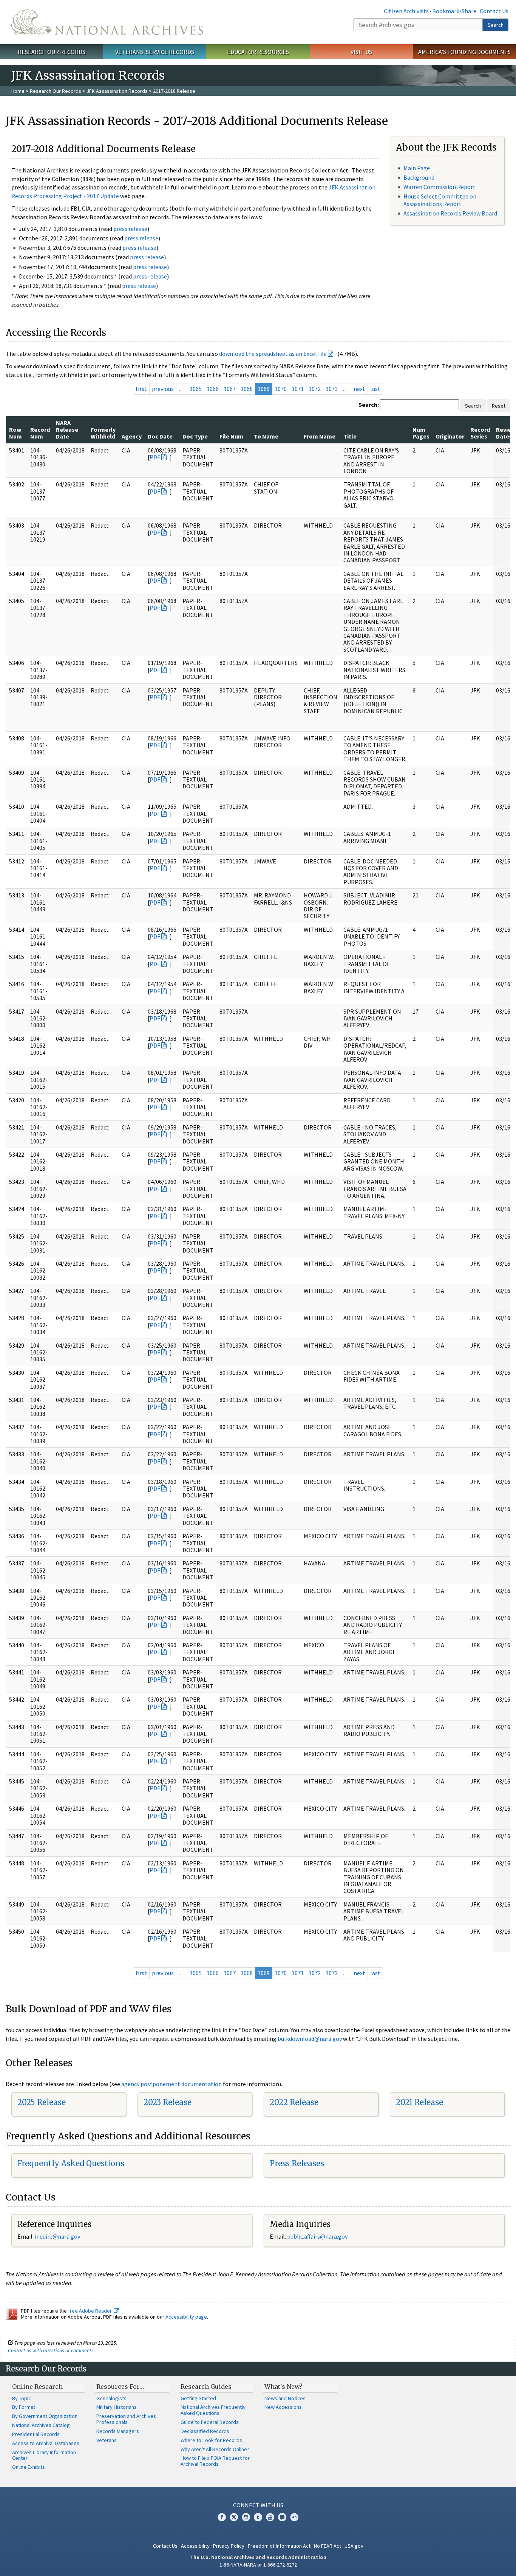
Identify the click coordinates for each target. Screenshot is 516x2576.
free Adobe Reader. (91, 2311)
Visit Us (361, 52)
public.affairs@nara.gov (317, 2236)
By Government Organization (45, 2416)
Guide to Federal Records (210, 2422)
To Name (266, 436)
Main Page (417, 168)
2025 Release (42, 2102)
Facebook (222, 2517)
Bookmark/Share (454, 11)
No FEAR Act (328, 2546)
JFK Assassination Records (117, 91)
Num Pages (421, 433)
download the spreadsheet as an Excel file (273, 354)
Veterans (107, 2440)
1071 (298, 389)
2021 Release (419, 2102)
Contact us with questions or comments (51, 2350)
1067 (230, 389)
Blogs (282, 2517)
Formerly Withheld (103, 433)
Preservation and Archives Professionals (126, 2419)
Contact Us (494, 11)
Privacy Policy (229, 2546)
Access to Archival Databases (46, 2443)
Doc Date (160, 436)
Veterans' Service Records (155, 52)
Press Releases (297, 2163)
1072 (315, 389)
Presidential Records (36, 2434)
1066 (213, 389)
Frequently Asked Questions (71, 2163)
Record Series (480, 433)
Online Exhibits (29, 2467)
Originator (450, 436)
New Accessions (283, 2407)
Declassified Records (205, 2431)
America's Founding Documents (464, 52)
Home (18, 91)
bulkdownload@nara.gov (310, 2039)
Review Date (506, 433)
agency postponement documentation (171, 2084)
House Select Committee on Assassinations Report (440, 200)
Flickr (294, 2517)
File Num (231, 436)
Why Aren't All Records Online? (215, 2449)
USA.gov (354, 2546)
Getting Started (198, 2398)
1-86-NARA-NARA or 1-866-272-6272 (258, 2565)
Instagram (246, 2517)
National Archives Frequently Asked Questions (213, 2410)
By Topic (22, 2398)
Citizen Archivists (406, 11)
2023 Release (168, 2102)
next (359, 389)
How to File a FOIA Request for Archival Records (215, 2461)
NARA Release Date (67, 430)
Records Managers (118, 2431)
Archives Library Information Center (44, 2455)
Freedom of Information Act (279, 2546)
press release (130, 229)
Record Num (40, 433)
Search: (369, 405)
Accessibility (195, 2546)
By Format (24, 2407)
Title (350, 436)
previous (163, 389)
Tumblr (258, 2517)
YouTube (270, 2517)
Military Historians (117, 2407)
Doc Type (195, 436)
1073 (332, 389)
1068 (247, 389)
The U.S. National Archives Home (107, 22)
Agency (132, 436)
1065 (196, 389)
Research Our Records (52, 52)
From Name (320, 436)
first (141, 389)
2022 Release (294, 2102)
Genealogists (111, 2398)
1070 (281, 389)
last (375, 389)
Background (419, 177)
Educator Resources (258, 52)
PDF (155, 457)
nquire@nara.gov (58, 2236)
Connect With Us (258, 2505)
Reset (499, 406)
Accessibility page (186, 2317)
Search (496, 25)
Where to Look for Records (211, 2440)
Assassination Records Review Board (450, 213)
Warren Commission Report (440, 187)
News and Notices (285, 2398)
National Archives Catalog (41, 2425)
